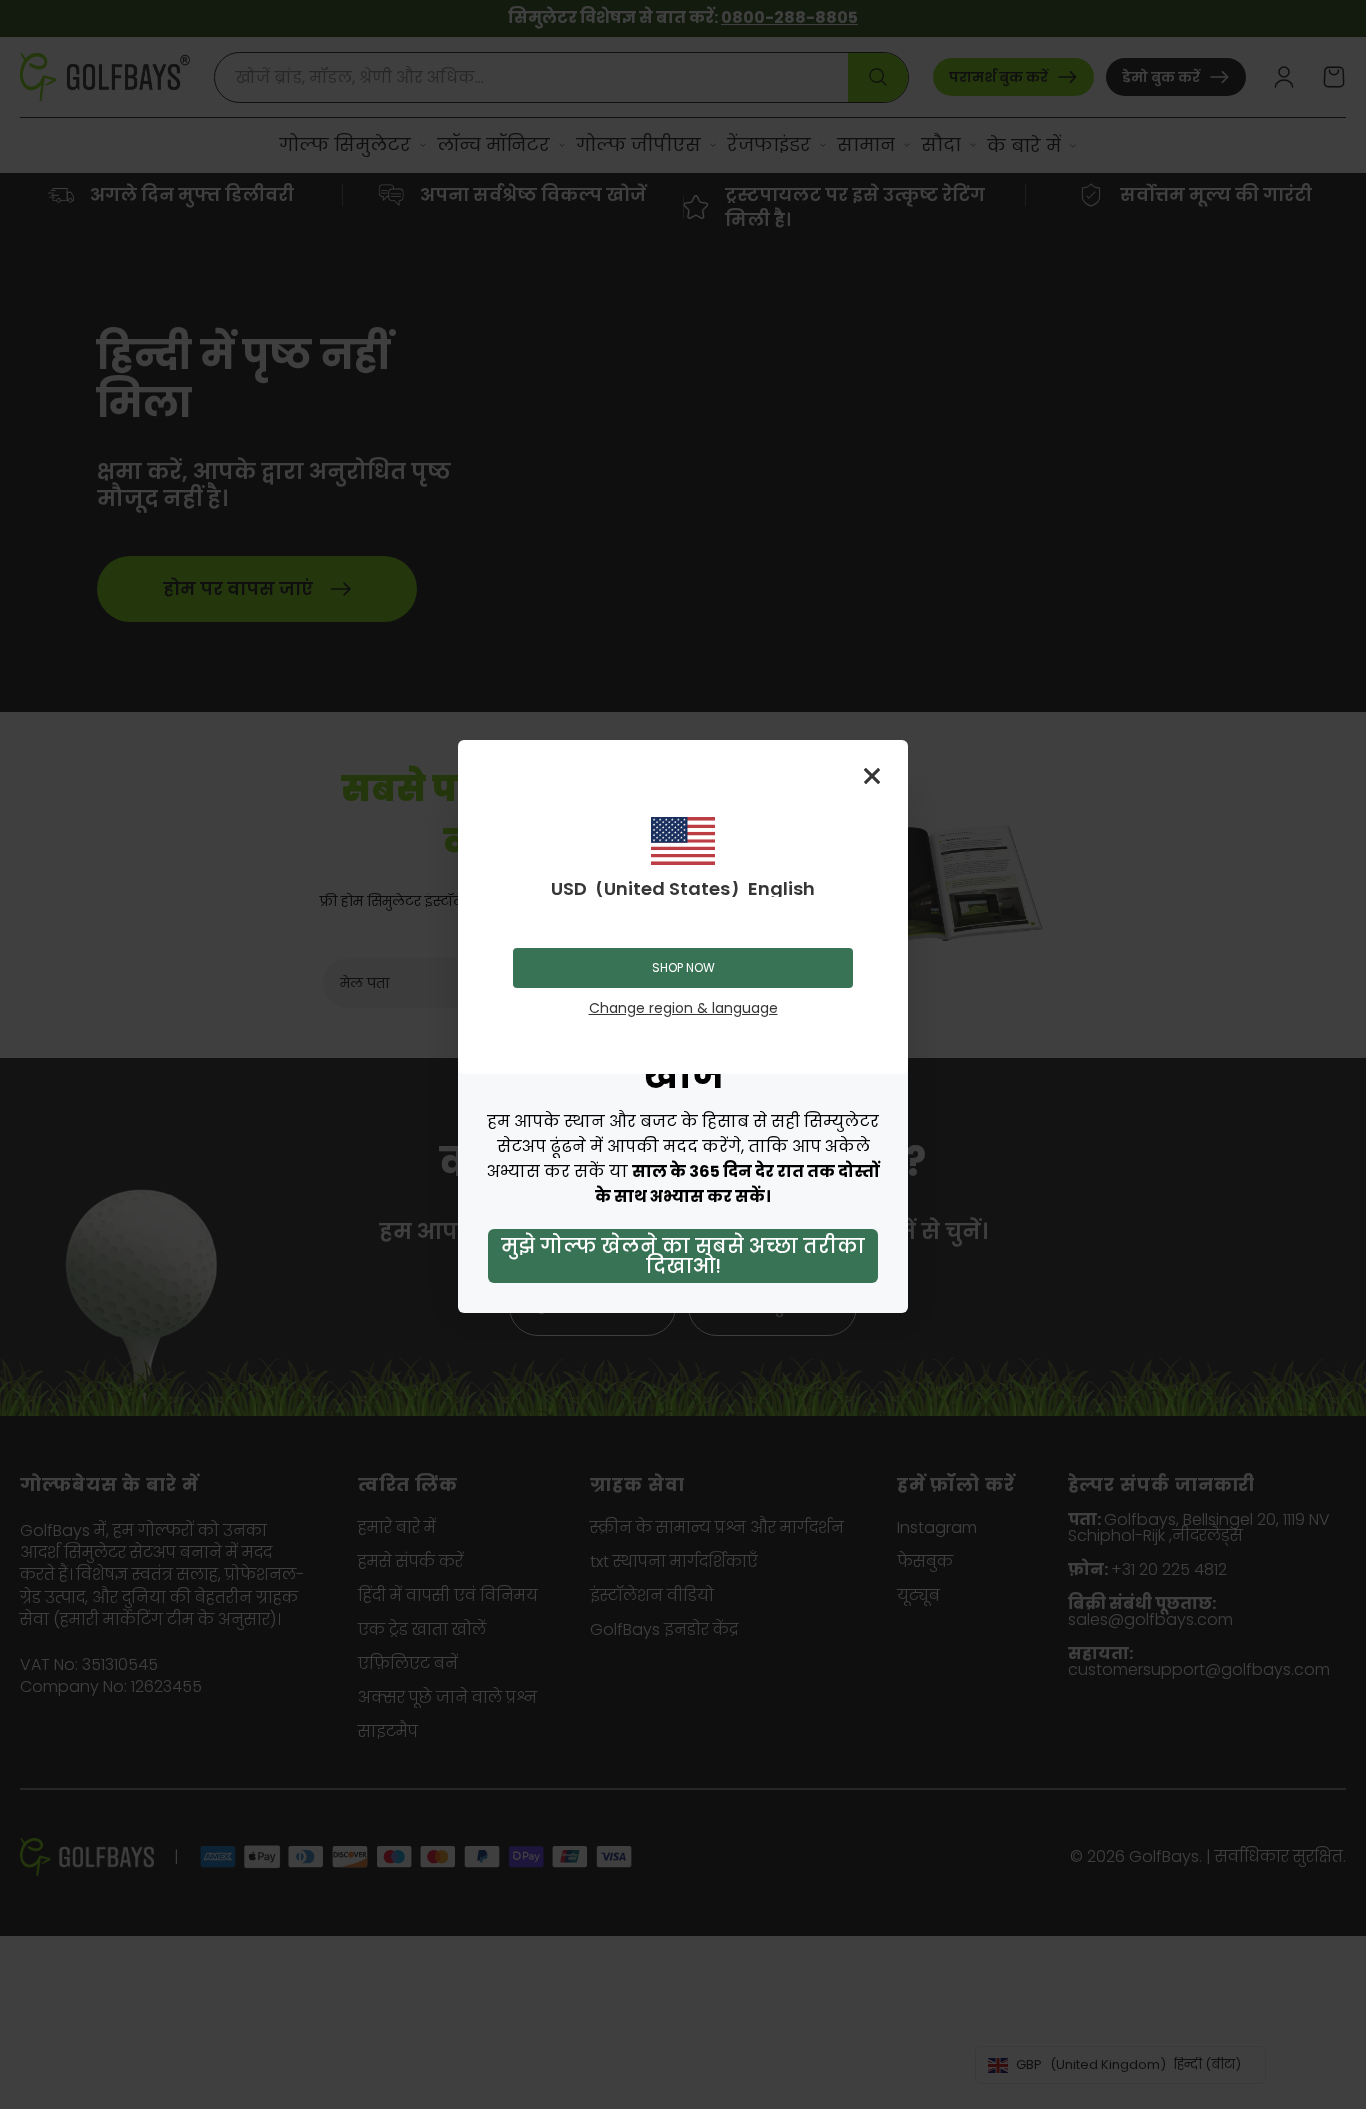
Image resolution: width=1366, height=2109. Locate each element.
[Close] (872, 776)
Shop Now (683, 967)
